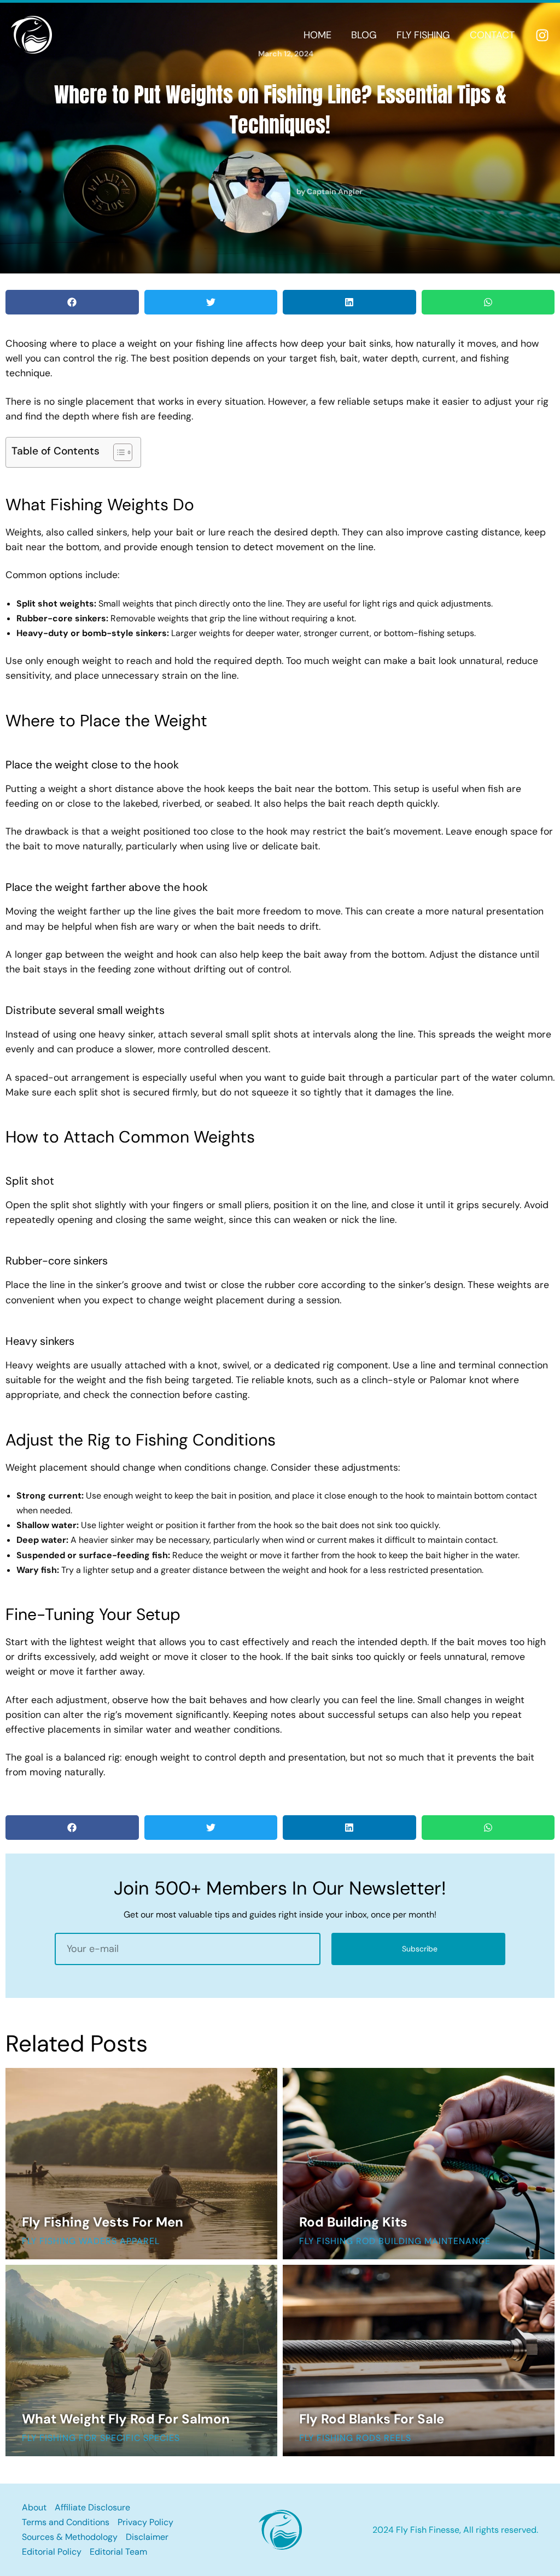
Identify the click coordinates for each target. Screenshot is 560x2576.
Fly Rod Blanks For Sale (372, 2419)
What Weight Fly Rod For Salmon (126, 2419)
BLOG (364, 35)
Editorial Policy (52, 2552)
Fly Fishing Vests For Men (103, 2222)
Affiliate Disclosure (92, 2507)
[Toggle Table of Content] (117, 452)
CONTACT (492, 35)
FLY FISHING (423, 35)
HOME (317, 35)
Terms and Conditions (66, 2522)
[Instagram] (542, 35)
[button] (72, 302)
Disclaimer (147, 2537)
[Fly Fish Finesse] (31, 34)
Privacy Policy (145, 2522)
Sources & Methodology (70, 2537)
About (34, 2507)
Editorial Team (118, 2552)
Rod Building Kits (353, 2222)
